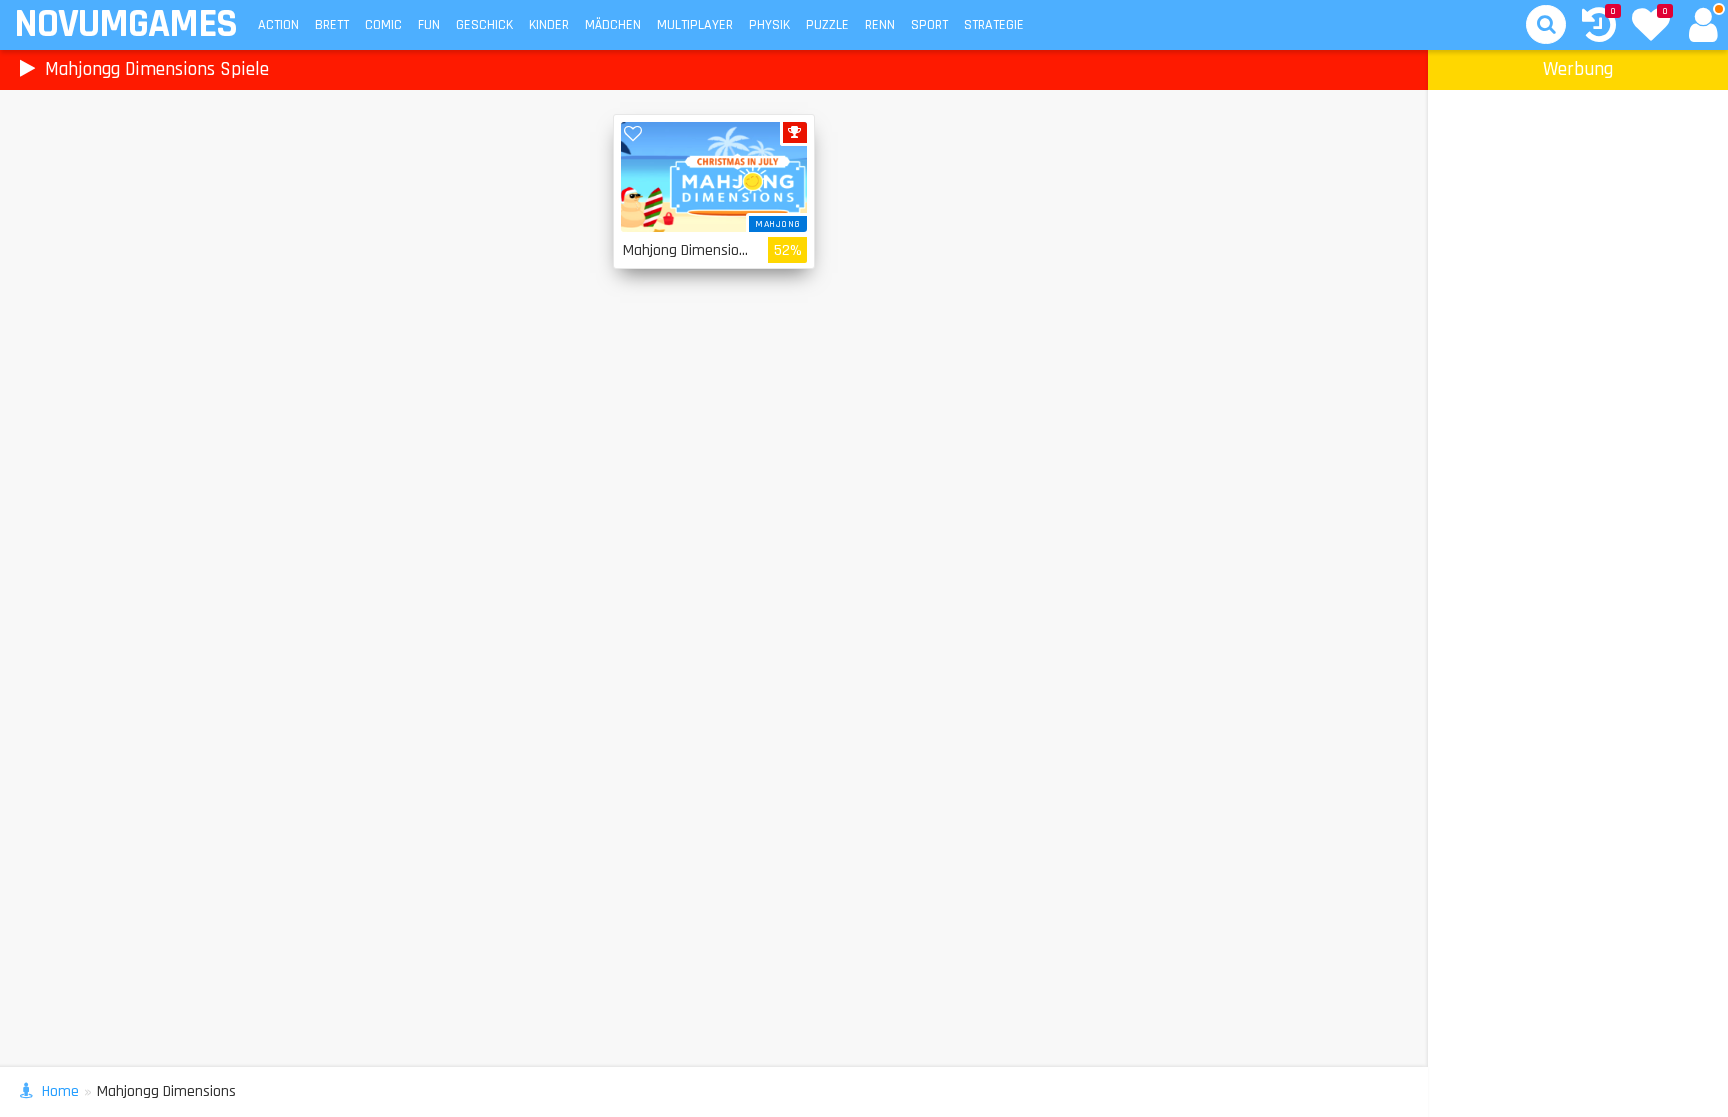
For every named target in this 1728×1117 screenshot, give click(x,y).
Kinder (549, 25)
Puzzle (827, 25)
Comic (383, 25)
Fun (429, 25)
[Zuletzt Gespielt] (1599, 27)
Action (278, 25)
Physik (769, 25)
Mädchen (613, 25)
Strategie (994, 25)
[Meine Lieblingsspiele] (1651, 27)
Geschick (484, 25)
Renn (880, 25)
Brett (332, 25)
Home (60, 1091)
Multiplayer (695, 25)
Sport (929, 25)
